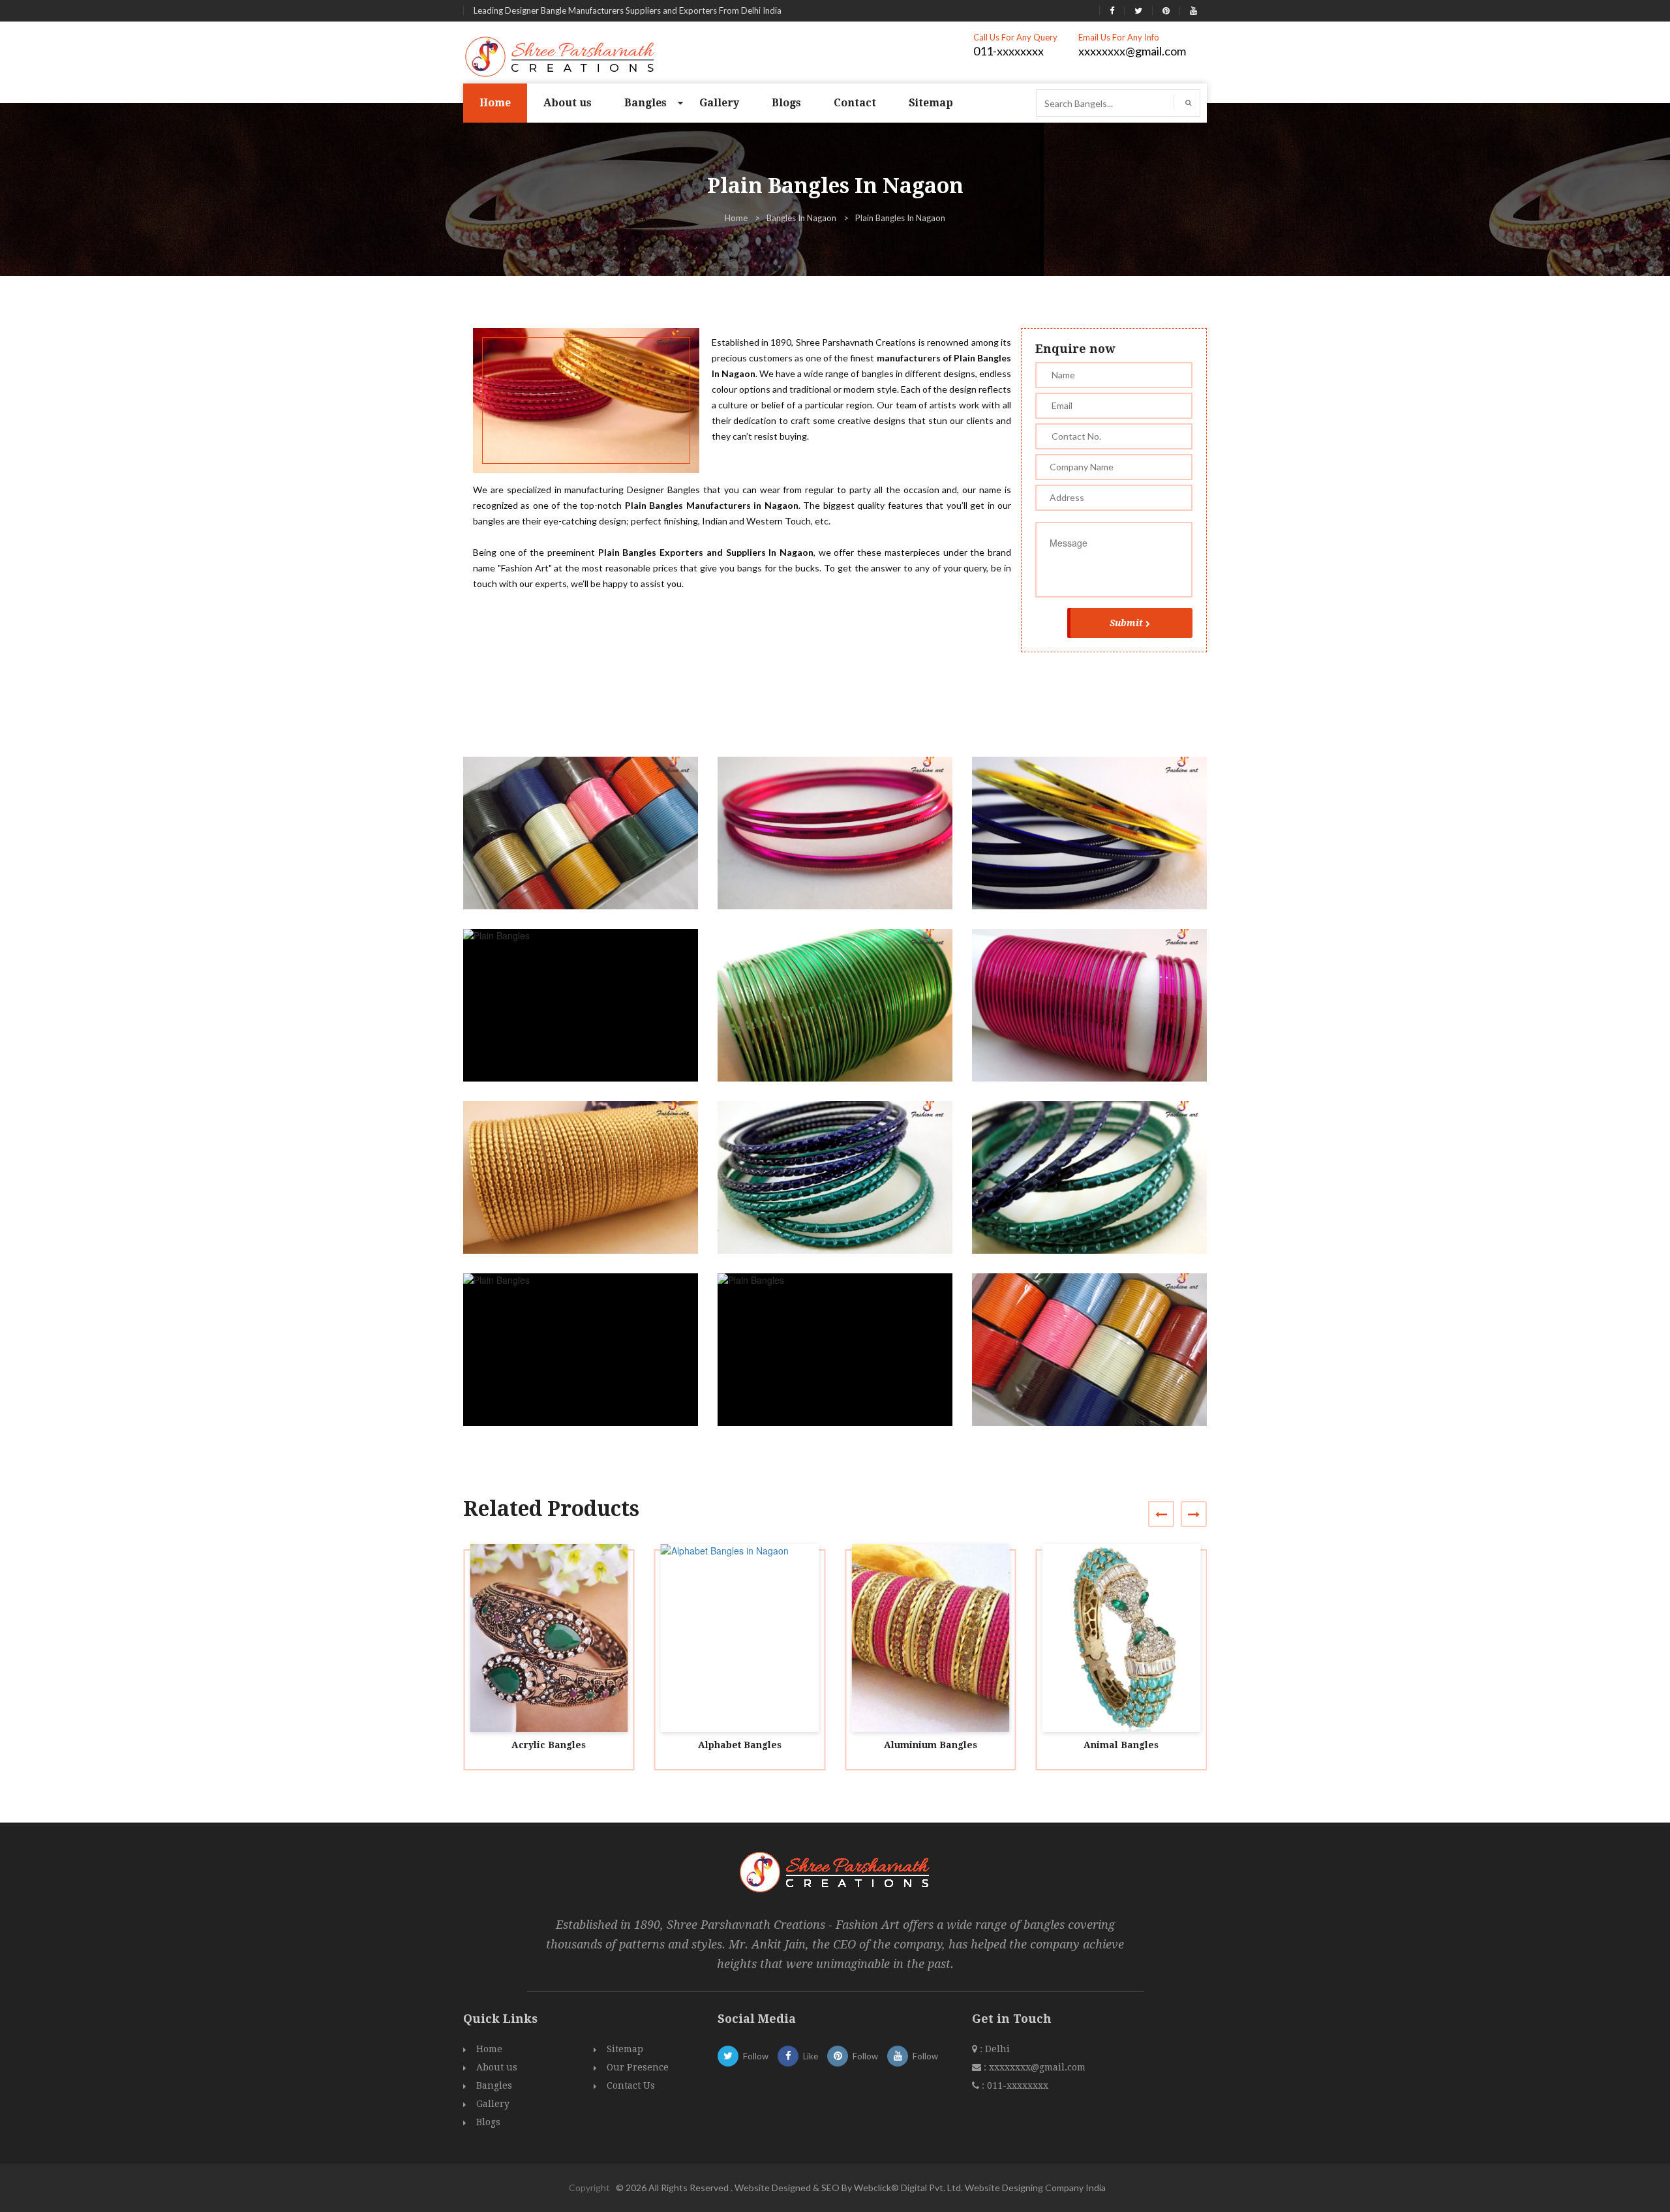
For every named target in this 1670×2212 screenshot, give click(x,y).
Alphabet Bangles (740, 1745)
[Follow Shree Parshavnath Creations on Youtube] (1193, 10)
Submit (1126, 623)
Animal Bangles (1121, 1745)
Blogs (786, 103)
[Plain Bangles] (586, 845)
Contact (855, 103)
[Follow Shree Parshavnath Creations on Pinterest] (1166, 10)
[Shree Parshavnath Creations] (561, 55)
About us (568, 103)
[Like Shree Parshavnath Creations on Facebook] (1112, 10)
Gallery (719, 103)
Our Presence (638, 2067)
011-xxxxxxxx (1009, 51)
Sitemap (931, 103)
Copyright (589, 2188)
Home (495, 103)
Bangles (645, 103)
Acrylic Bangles (549, 1745)
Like (811, 2056)
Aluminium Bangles (931, 1745)
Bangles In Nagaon (801, 218)
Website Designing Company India (1035, 2188)
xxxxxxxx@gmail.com (1132, 51)
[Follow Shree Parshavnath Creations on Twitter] (1138, 10)
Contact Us (631, 2085)
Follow (756, 2056)
